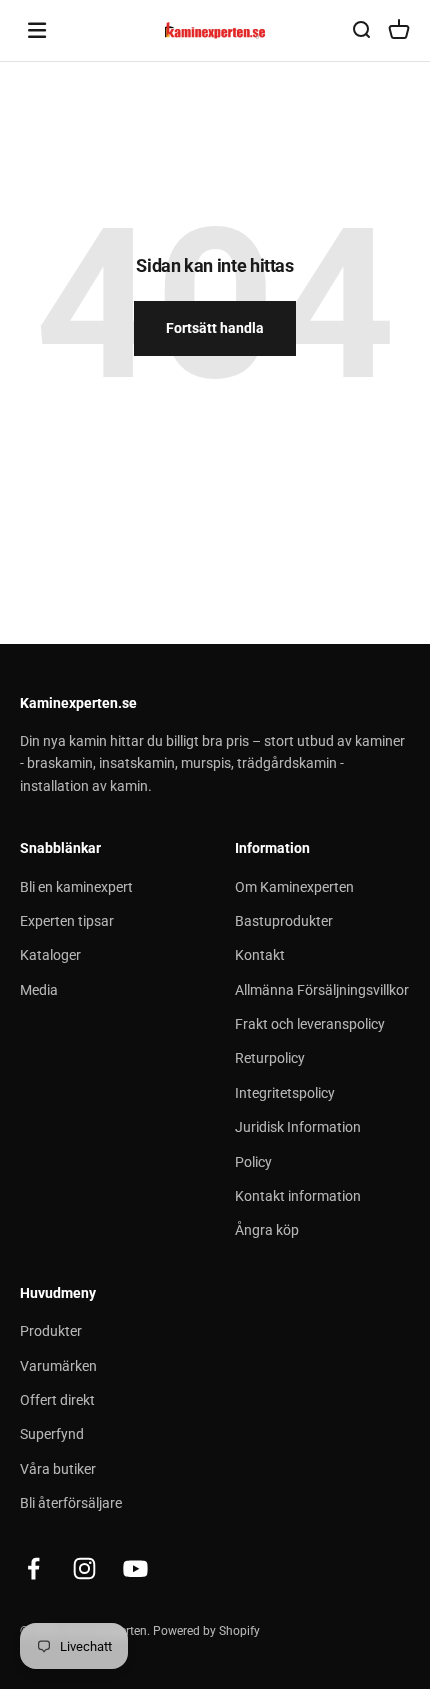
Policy (253, 1162)
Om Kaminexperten (294, 887)
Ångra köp (267, 1230)
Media (39, 990)
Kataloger (50, 955)
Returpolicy (270, 1058)
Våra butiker (58, 1469)
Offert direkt (57, 1400)
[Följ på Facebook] (33, 1568)
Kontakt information (298, 1196)
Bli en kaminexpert (76, 887)
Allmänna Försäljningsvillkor (322, 990)
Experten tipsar (67, 921)
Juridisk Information (298, 1127)
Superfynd (52, 1434)
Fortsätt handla (215, 328)
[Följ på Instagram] (84, 1568)
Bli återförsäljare (71, 1503)
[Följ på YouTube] (135, 1568)
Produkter (51, 1331)
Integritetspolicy (285, 1093)
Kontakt (260, 955)
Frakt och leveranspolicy (310, 1024)
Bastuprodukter (284, 921)
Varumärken (58, 1366)
